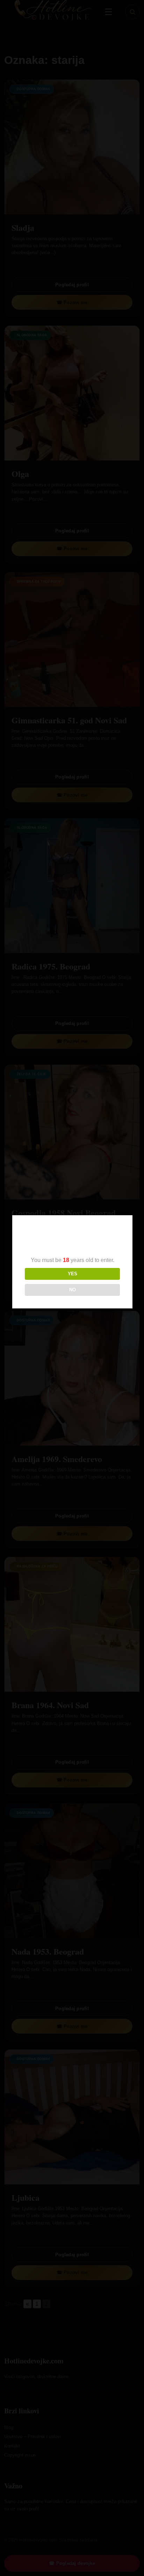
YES (73, 1274)
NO (73, 1290)
